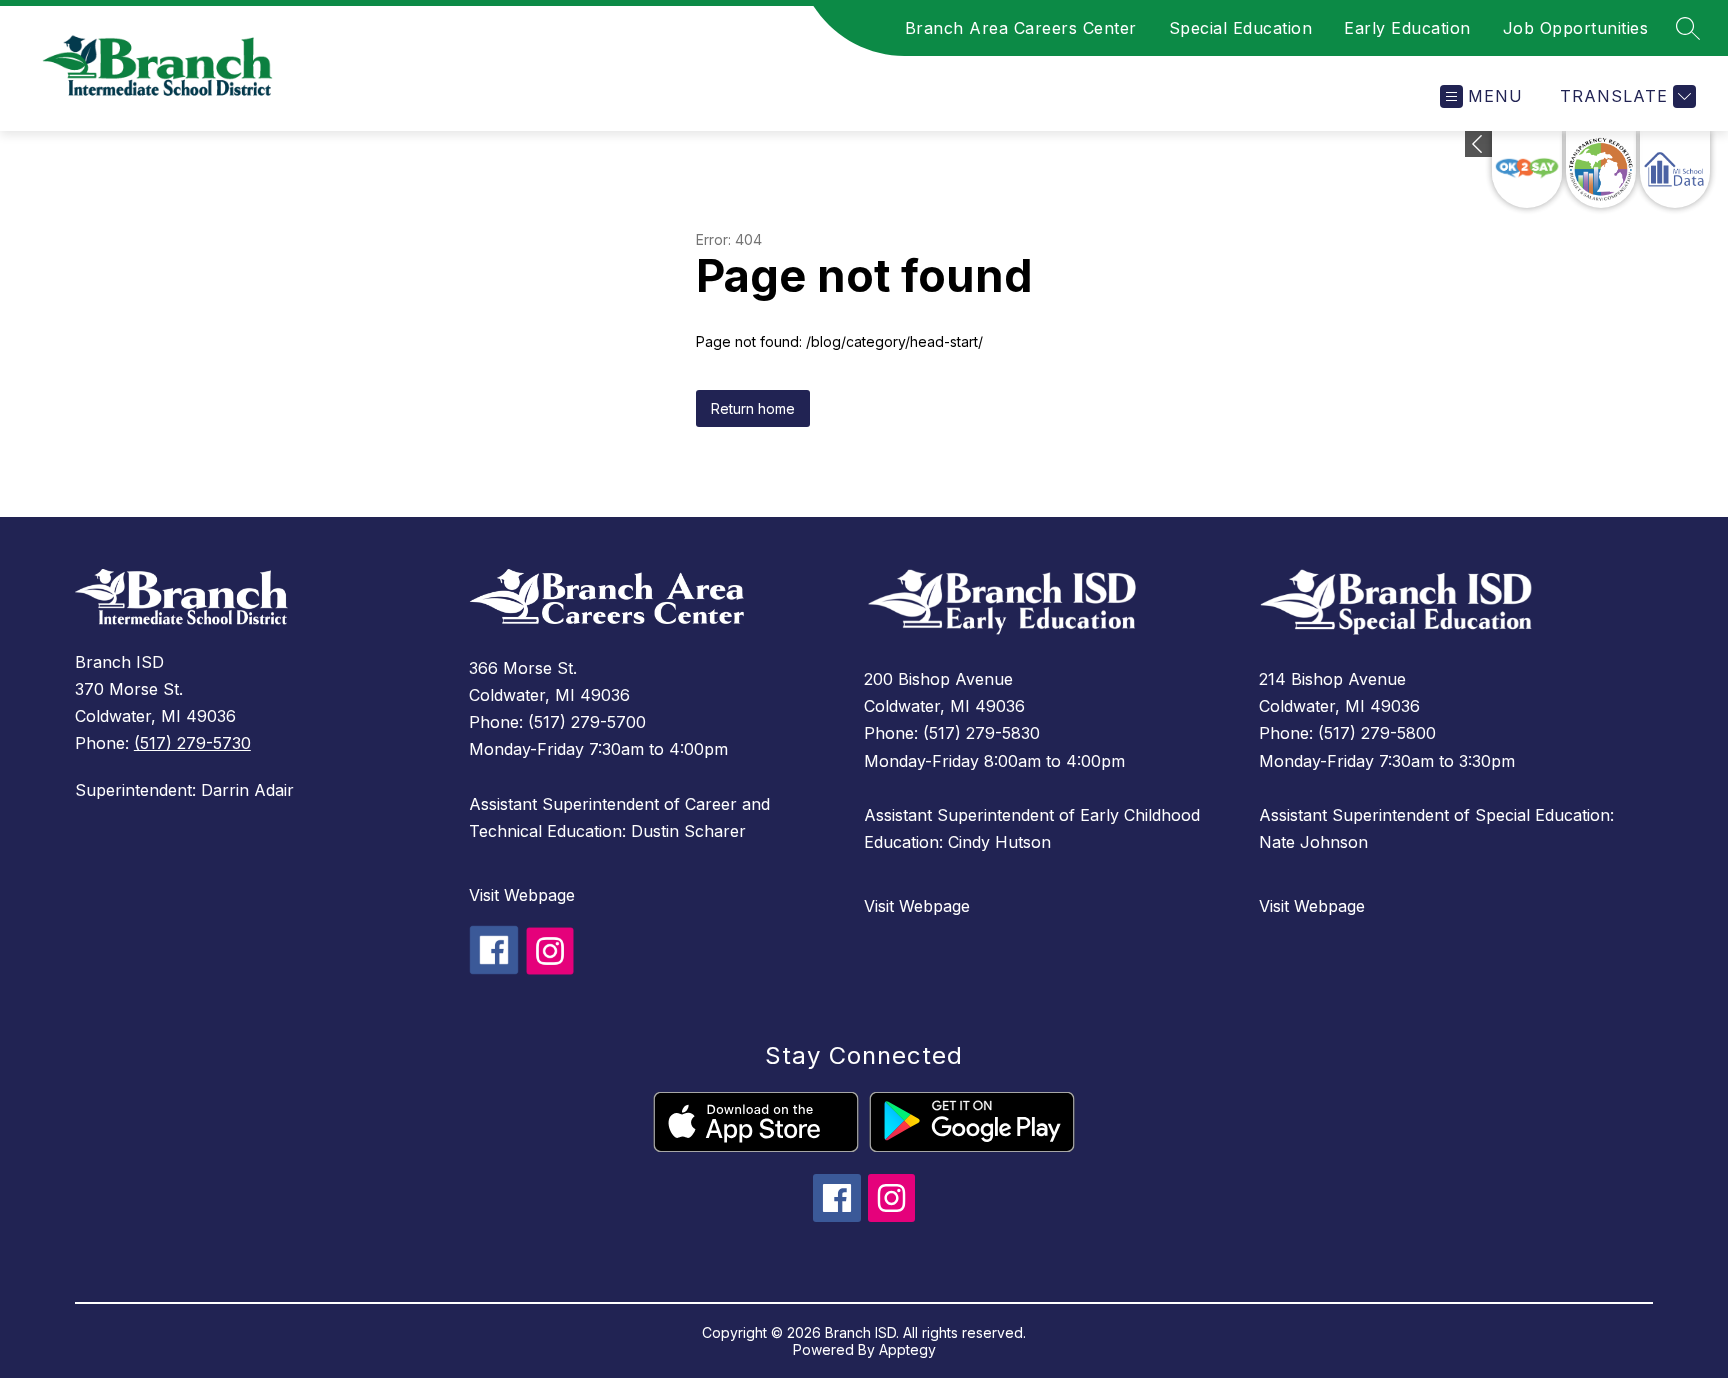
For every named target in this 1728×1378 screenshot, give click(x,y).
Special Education (1241, 28)
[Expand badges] (1478, 144)
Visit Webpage (522, 895)
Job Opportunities (1576, 28)
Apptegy (907, 1349)
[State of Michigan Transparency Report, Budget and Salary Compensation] (1601, 169)
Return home (753, 408)
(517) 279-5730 (192, 743)
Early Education (1407, 28)
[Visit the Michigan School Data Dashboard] (1675, 169)
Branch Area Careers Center (1021, 28)
